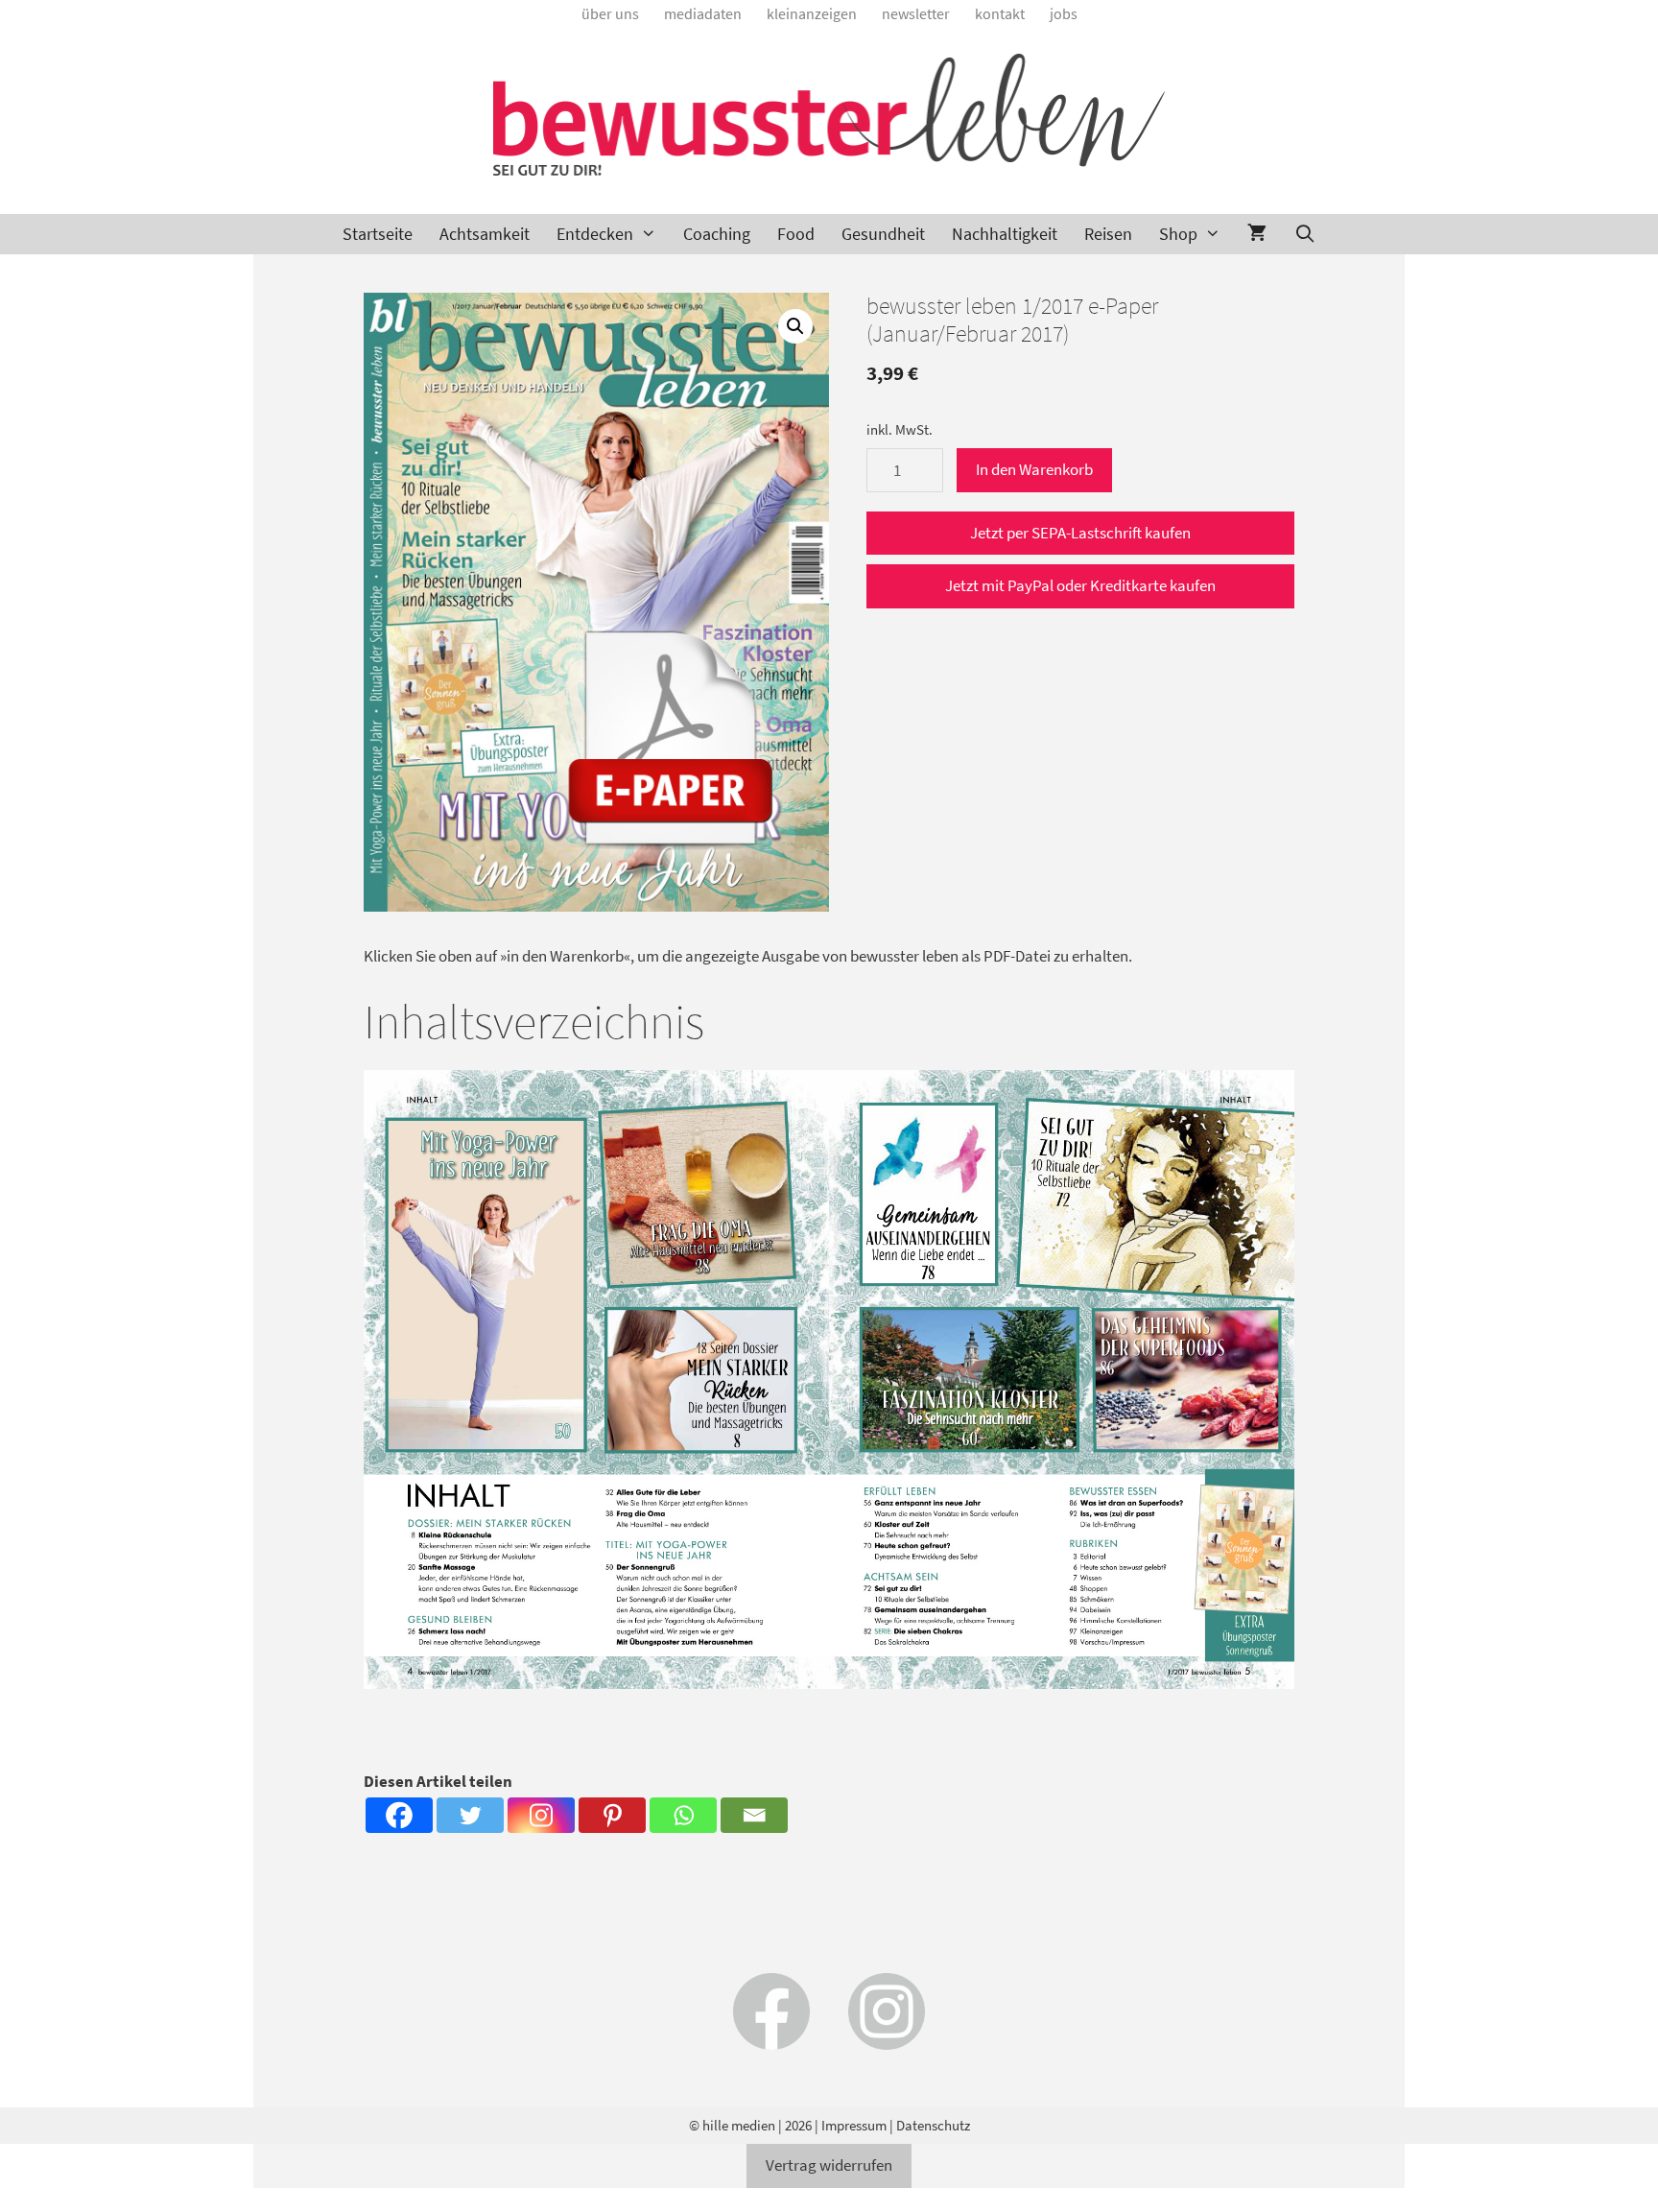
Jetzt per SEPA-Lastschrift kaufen (1080, 533)
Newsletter (916, 13)
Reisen (1108, 234)
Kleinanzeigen (812, 13)
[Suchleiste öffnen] (1304, 234)
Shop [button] (1178, 234)
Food (796, 234)
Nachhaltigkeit (1005, 234)
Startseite (378, 234)
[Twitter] (470, 1815)
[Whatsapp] (683, 1815)
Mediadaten (703, 13)
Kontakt (1000, 13)
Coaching (717, 234)
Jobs (1064, 13)
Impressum (854, 2125)
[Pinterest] (612, 1815)
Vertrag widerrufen (829, 2165)
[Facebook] (399, 1815)
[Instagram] (541, 1815)
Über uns (610, 13)
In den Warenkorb (1034, 469)
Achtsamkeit (485, 234)
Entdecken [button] (595, 234)
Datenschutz (933, 2125)
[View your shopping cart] (1257, 234)
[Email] (754, 1815)
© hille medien (732, 2125)
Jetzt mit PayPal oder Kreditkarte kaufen (1080, 585)
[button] (795, 326)
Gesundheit (883, 234)
